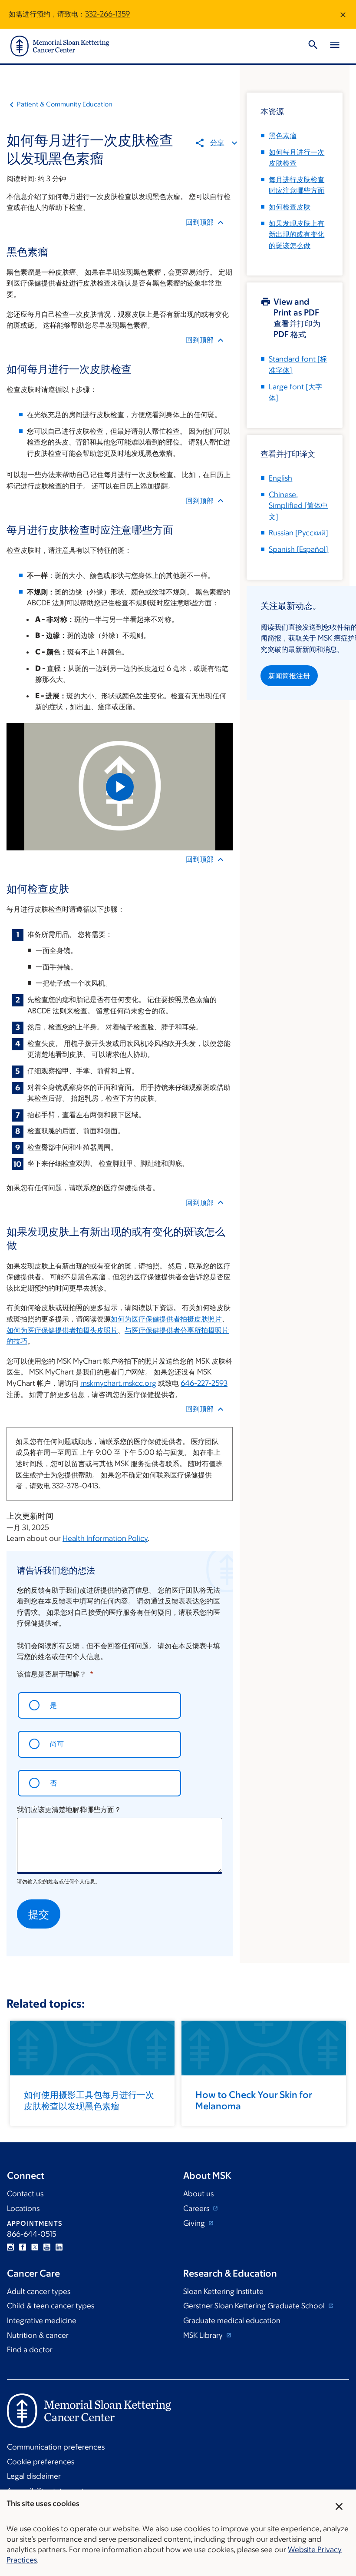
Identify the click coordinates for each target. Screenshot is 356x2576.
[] (298, 506)
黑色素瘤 (283, 136)
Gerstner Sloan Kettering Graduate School (255, 2306)
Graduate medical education (232, 2320)
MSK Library (204, 2335)
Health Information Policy (105, 1538)
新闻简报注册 (289, 676)
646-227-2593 (204, 1383)
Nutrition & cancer (38, 2335)
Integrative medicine (42, 2320)
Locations (23, 2208)
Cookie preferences (41, 2462)
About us (198, 2194)
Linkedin (59, 2247)
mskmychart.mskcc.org (118, 1383)
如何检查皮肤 (290, 207)
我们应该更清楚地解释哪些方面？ (69, 1809)
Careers (197, 2208)
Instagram (10, 2247)
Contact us (25, 2194)
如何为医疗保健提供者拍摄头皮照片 (62, 1330)
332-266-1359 (107, 14)
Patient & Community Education (65, 104)
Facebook (23, 2247)
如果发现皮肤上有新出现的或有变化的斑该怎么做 (297, 234)
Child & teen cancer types (51, 2306)
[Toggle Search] (313, 46)
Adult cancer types (39, 2291)
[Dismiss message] (343, 14)
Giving (195, 2223)
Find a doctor (30, 2350)
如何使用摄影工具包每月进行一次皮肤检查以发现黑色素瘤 (89, 2100)
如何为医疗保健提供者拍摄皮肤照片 (166, 1319)
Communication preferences (56, 2447)
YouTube (47, 2247)
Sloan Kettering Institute (223, 2291)
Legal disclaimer (34, 2476)
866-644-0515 (32, 2234)
